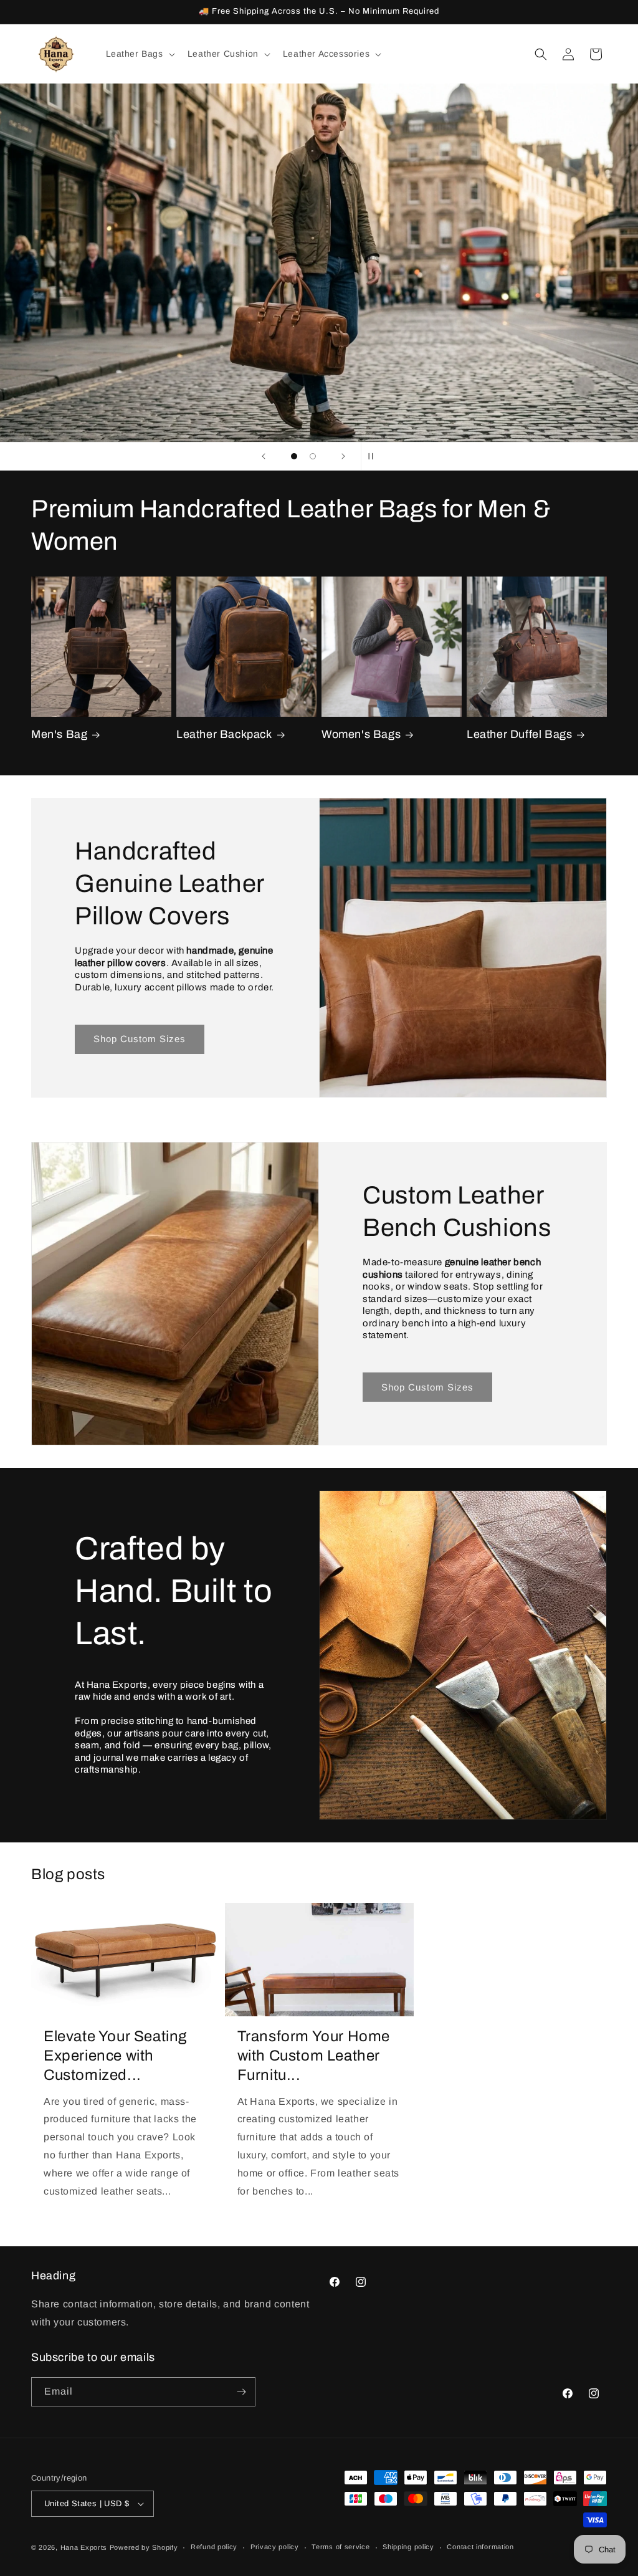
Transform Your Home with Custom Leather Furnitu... (314, 2056)
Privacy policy (275, 2547)
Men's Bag (59, 734)
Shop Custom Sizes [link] (140, 1039)
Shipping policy (408, 2547)
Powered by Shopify (144, 2547)
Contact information (480, 2547)
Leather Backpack (224, 734)
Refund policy (214, 2547)
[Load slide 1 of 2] (294, 456)
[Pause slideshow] (374, 456)
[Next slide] (343, 456)
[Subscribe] (241, 2392)
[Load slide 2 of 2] (313, 456)
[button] (139, 54)
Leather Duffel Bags (519, 734)
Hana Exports (84, 2547)
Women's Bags (361, 734)
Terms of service (340, 2547)
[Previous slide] (264, 456)
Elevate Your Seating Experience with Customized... (115, 2056)
